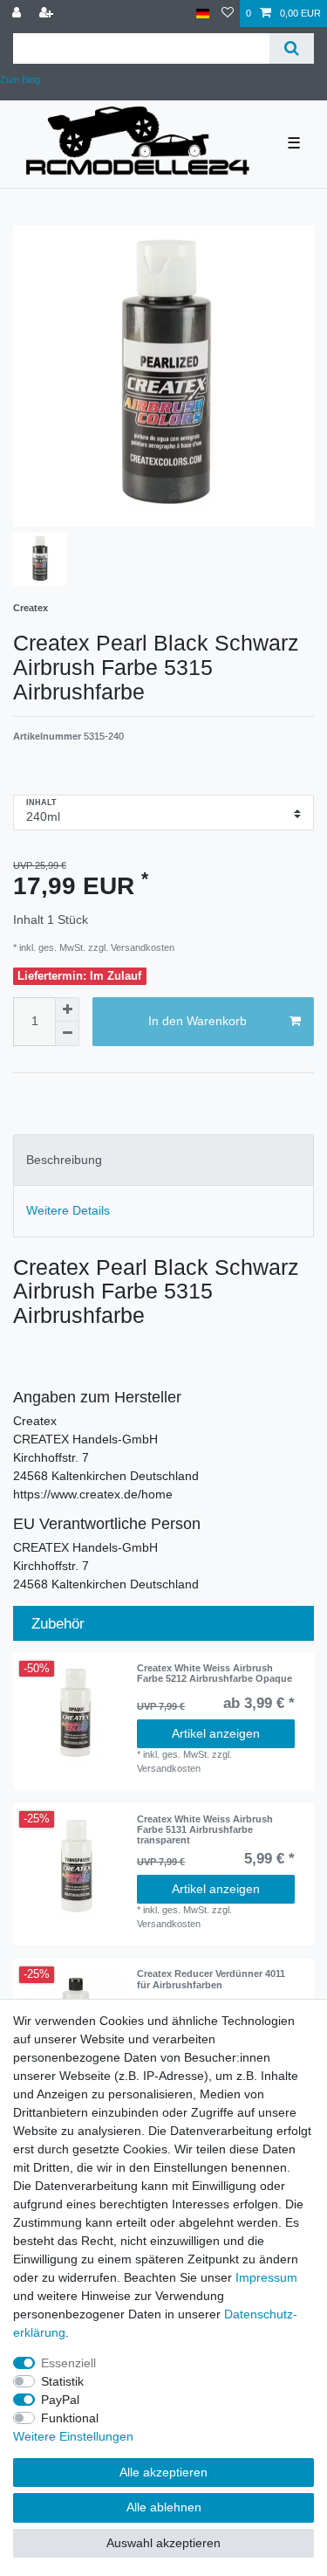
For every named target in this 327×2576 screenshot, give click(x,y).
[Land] (203, 14)
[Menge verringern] (67, 1034)
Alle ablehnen (164, 2507)
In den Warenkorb (198, 1021)
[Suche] (292, 48)
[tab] (163, 1160)
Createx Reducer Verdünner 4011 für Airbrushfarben (211, 1979)
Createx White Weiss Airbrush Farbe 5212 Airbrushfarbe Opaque (215, 1673)
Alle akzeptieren (163, 2472)
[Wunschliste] (228, 14)
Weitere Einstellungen (73, 2436)
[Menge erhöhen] (67, 1009)
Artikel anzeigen (216, 1733)
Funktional (70, 2418)
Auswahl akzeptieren (163, 2543)
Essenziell (68, 2363)
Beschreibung (64, 1160)
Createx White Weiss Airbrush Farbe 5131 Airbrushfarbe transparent (205, 1830)
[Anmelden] (18, 14)
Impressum (266, 2277)
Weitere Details (68, 1210)
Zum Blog (20, 79)
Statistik (62, 2381)
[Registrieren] (48, 14)
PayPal (60, 2400)
